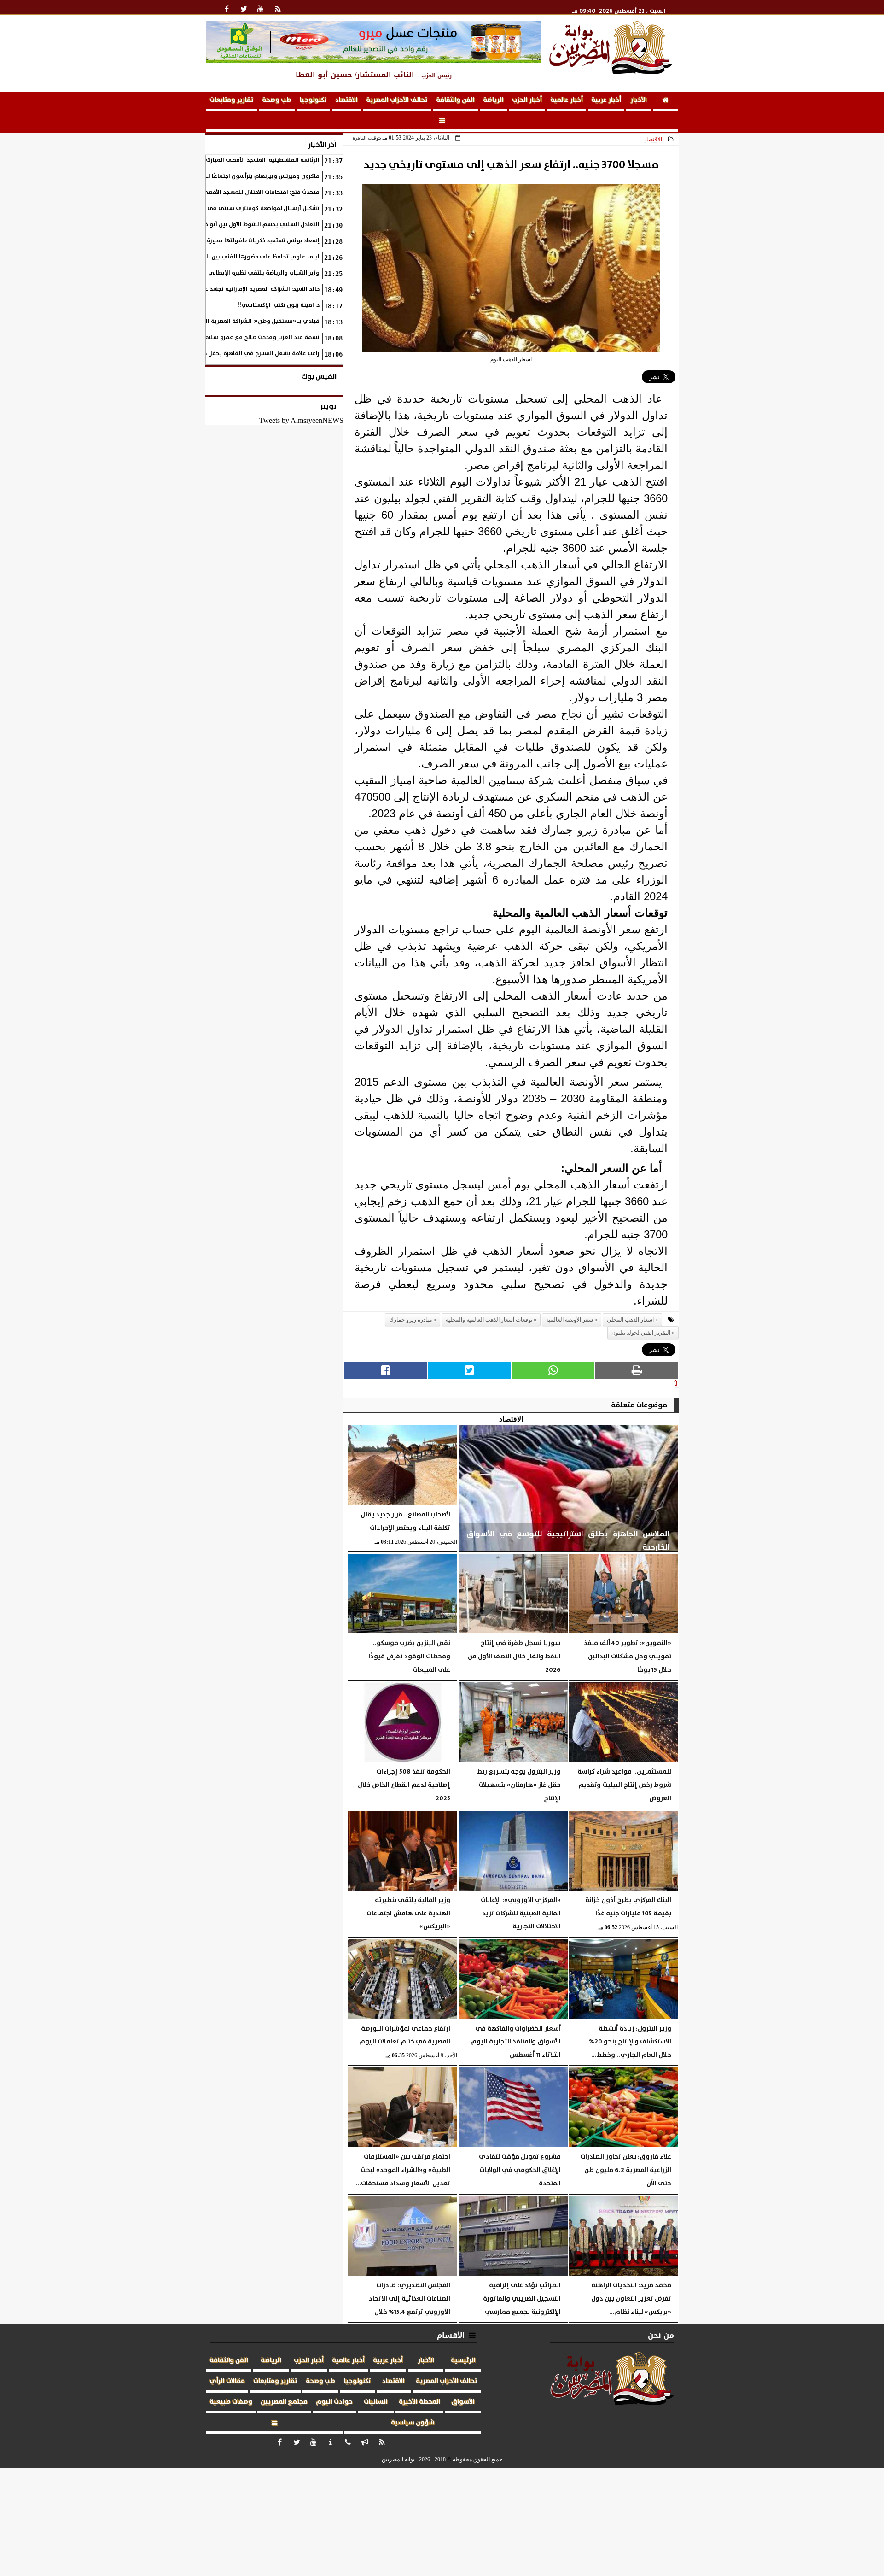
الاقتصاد (346, 100)
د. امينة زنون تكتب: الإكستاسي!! (279, 305)
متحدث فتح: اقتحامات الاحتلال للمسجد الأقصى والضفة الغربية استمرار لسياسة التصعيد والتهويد (196, 192)
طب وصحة (277, 100)
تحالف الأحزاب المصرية (397, 100)
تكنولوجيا (313, 100)
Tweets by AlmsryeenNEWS (301, 420)
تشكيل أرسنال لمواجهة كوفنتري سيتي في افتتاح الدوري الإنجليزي (232, 208)
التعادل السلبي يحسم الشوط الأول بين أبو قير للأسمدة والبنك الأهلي (230, 225)
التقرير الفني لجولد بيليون (641, 1333)
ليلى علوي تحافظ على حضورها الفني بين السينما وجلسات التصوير (234, 257)
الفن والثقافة (455, 100)
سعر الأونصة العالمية (570, 1320)
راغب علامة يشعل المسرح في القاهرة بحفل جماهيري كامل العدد (237, 354)
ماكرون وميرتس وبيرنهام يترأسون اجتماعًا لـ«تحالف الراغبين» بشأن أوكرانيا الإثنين (215, 176)
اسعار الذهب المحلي (630, 1320)
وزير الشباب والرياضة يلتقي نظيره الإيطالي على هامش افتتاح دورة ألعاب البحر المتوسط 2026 (198, 273)
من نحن (661, 2335)
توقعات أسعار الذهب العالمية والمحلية (489, 1320)
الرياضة (493, 100)
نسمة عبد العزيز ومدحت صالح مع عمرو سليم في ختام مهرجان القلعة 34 (226, 337)
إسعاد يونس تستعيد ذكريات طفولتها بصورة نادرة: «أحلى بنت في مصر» (229, 241)
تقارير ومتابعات (232, 100)
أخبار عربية (606, 100)
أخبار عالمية (567, 100)
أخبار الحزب (527, 100)
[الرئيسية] (665, 102)
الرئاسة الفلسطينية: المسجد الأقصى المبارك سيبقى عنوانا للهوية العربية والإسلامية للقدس (200, 160)
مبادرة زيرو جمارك (410, 1320)
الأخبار (639, 100)
